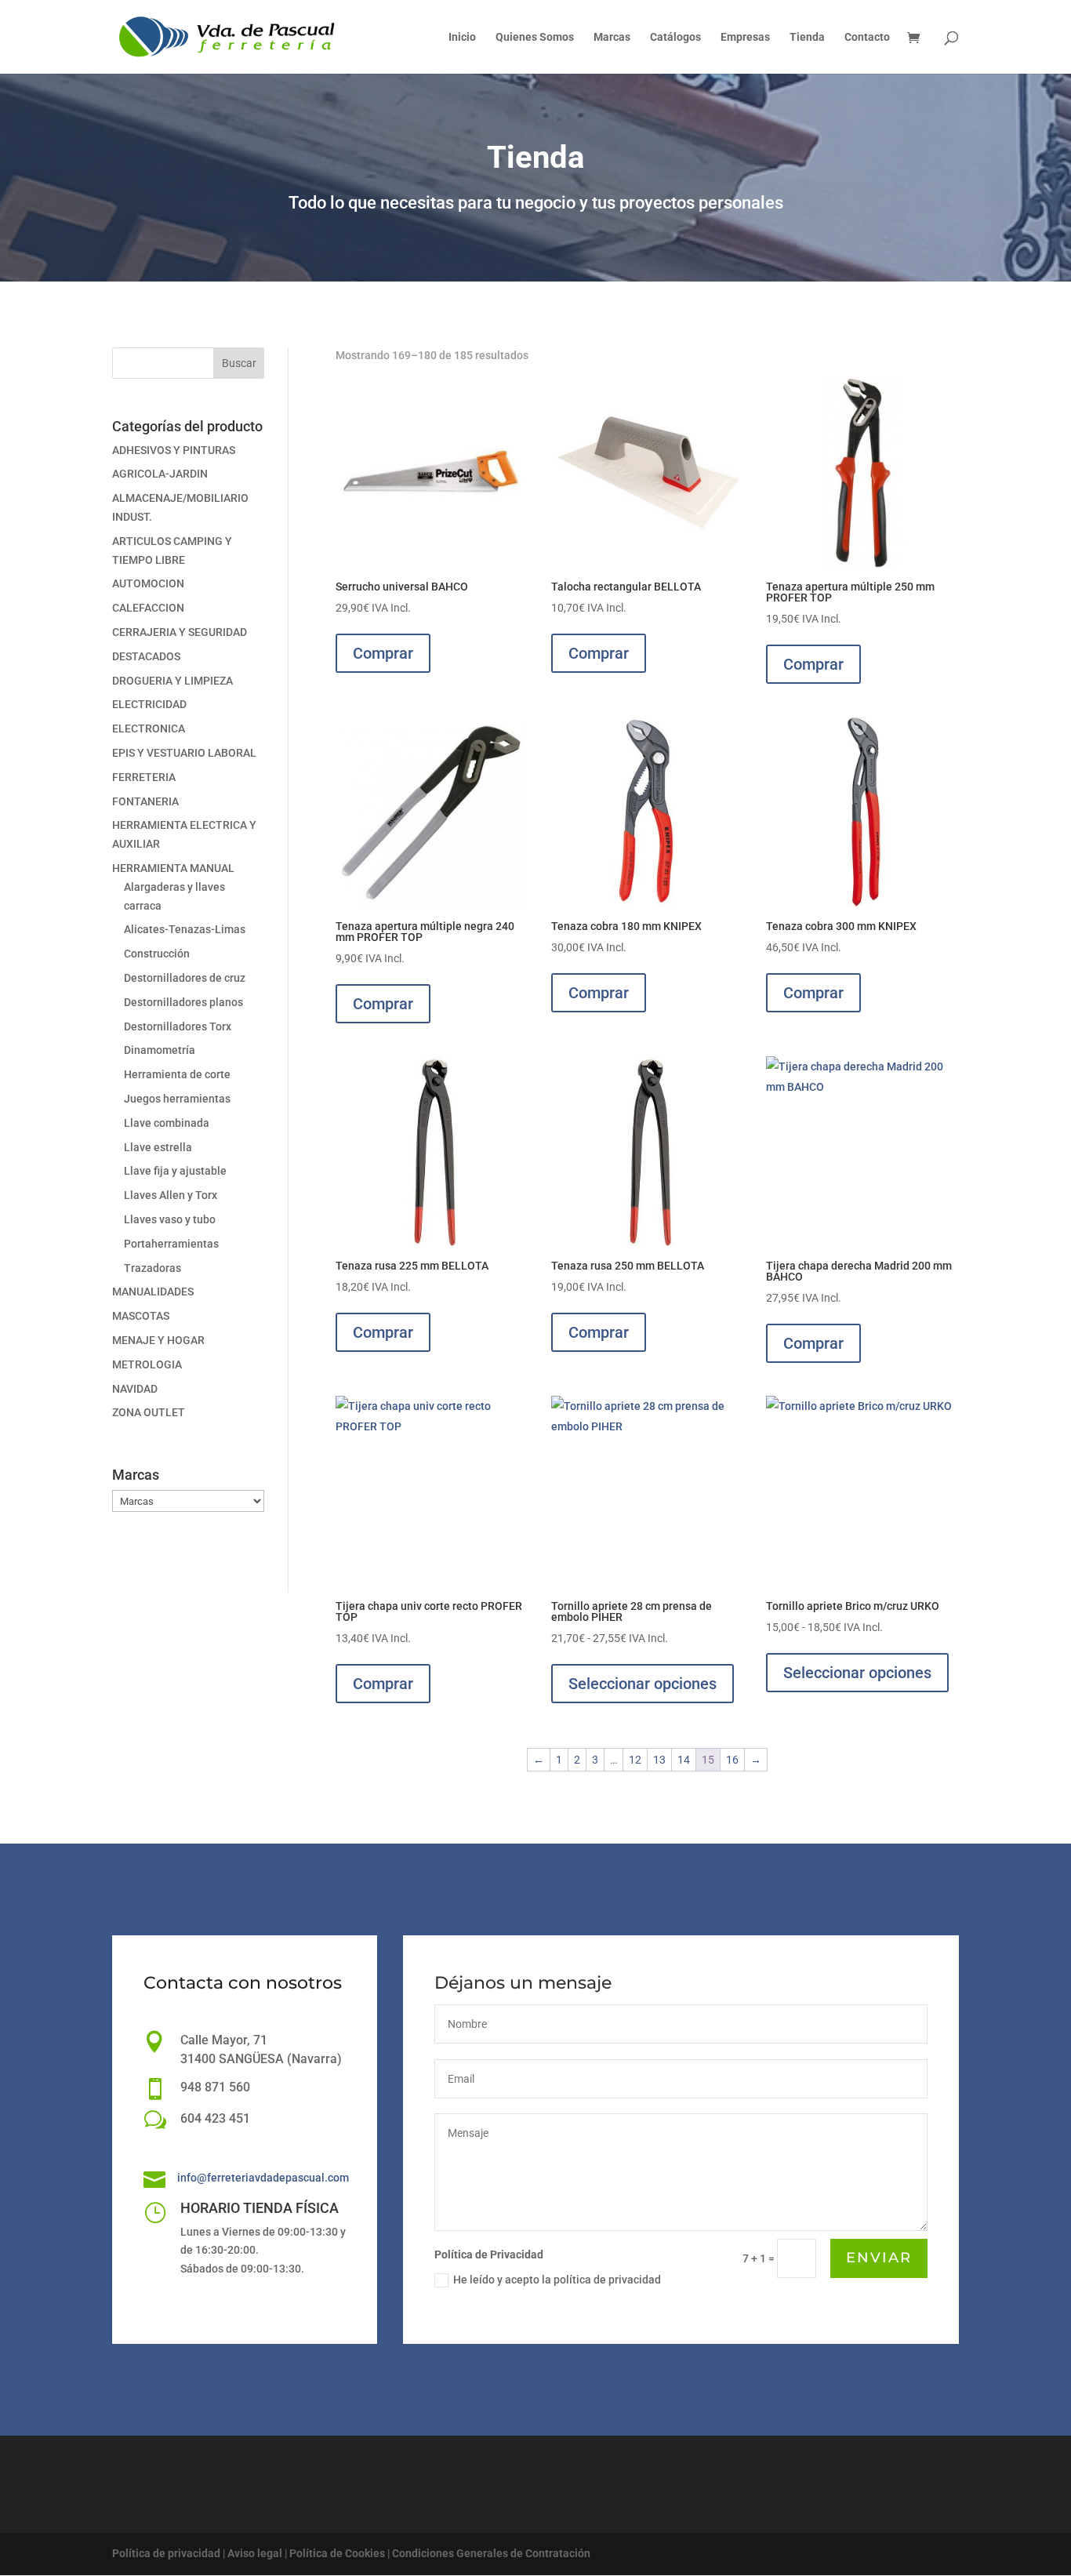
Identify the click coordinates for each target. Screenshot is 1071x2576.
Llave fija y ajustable (175, 1171)
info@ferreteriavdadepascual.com (263, 2178)
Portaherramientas (171, 1244)
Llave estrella (158, 1147)
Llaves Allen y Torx (171, 1195)
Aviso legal (255, 2553)
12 (635, 1760)
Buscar (239, 363)
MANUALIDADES (153, 1292)
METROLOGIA (147, 1364)
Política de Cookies (337, 2553)
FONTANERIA (145, 801)
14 (684, 1760)
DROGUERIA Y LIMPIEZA (172, 681)
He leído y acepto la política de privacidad (557, 2280)
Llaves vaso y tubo (170, 1219)
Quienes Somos (535, 37)
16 (732, 1760)
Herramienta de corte (177, 1074)
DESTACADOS (146, 656)
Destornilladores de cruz (185, 978)
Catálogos (675, 37)
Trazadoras (152, 1268)
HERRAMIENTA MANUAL (173, 868)
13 (659, 1760)
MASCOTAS (141, 1316)
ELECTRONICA (149, 728)
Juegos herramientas (177, 1099)
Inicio (462, 37)
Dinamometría (160, 1050)
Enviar (879, 2258)
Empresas (745, 37)
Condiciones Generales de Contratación (491, 2553)
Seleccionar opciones (643, 1684)
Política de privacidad (166, 2553)
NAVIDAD (135, 1389)
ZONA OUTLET (149, 1412)
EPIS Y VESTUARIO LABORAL (184, 753)
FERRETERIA (144, 777)
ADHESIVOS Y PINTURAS (174, 450)
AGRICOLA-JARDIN (160, 474)
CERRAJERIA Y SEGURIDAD (180, 632)
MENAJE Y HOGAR (158, 1340)
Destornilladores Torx (178, 1026)
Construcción (157, 954)
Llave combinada (167, 1123)
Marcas (612, 37)
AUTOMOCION (148, 583)
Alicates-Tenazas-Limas (185, 929)
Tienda (807, 37)
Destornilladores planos (183, 1002)
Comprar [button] (383, 653)
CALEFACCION (148, 608)
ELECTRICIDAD (149, 704)
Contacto (867, 37)
